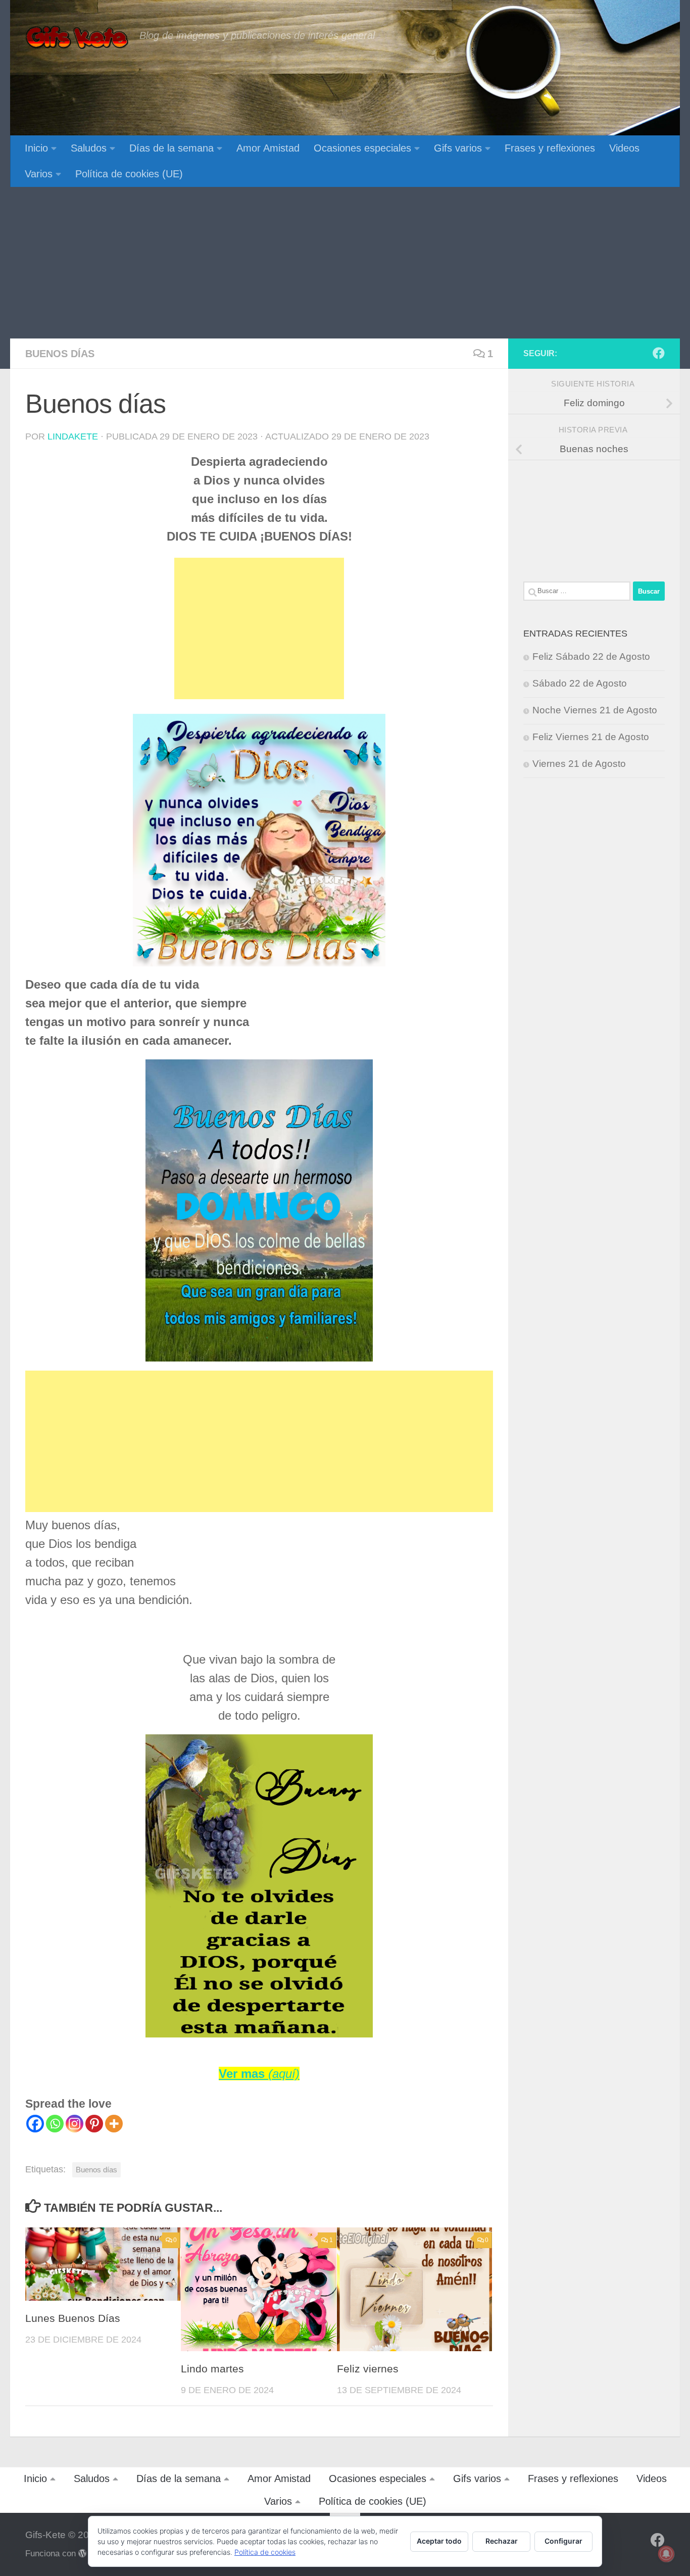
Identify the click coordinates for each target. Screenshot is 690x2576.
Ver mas (243, 2074)
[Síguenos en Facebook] (659, 353)
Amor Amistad (268, 148)
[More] (114, 2124)
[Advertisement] (345, 263)
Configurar (563, 2541)
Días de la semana (171, 148)
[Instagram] (75, 2124)
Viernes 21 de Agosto (579, 764)
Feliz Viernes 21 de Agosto (591, 737)
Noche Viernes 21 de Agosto (595, 710)
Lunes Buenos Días (73, 2318)
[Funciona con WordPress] (83, 2554)
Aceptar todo (439, 2541)
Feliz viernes (368, 2369)
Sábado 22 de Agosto (580, 683)
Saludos (89, 148)
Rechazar (502, 2541)
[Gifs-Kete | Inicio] (77, 38)
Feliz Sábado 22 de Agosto (591, 657)
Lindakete (73, 436)
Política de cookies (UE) (129, 174)
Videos (624, 148)
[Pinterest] (94, 2124)
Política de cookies (265, 2552)
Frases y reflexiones (550, 148)
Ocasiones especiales (362, 148)
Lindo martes (212, 2369)
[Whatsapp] (55, 2124)
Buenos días (60, 354)
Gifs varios (458, 148)
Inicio (36, 148)
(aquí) (284, 2074)
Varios (39, 174)
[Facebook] (35, 2124)
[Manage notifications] (666, 2554)
